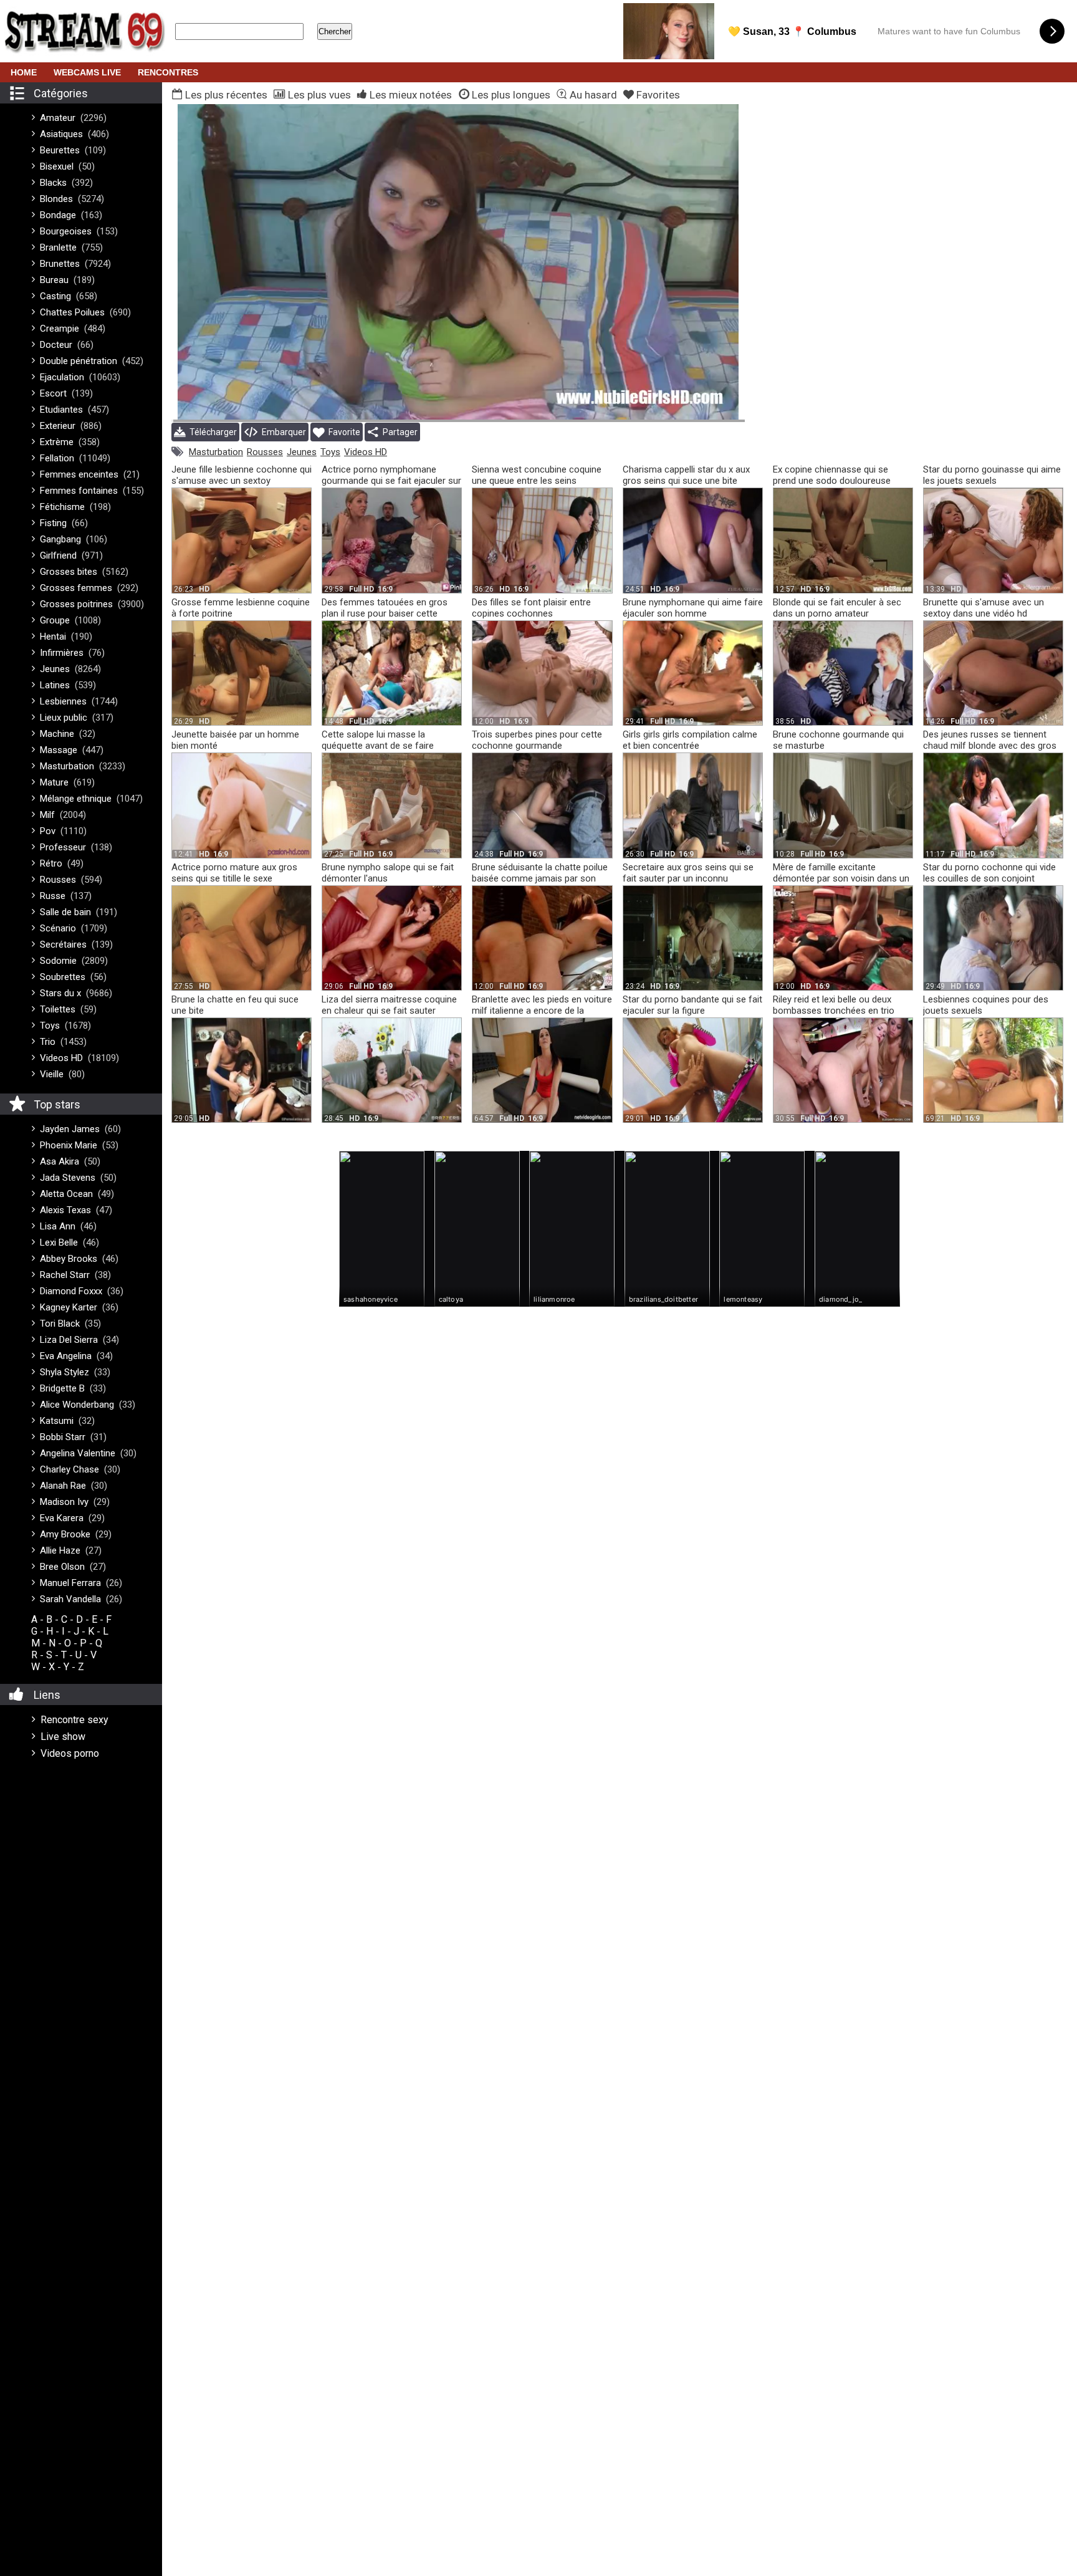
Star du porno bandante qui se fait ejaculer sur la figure (692, 1005)
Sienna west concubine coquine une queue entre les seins (537, 475)
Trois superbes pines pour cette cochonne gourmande (537, 740)
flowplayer (656, 410)
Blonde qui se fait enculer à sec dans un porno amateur (837, 608)
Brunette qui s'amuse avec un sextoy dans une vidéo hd (984, 608)
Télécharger (211, 432)
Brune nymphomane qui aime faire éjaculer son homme (693, 608)
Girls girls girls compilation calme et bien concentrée (690, 740)
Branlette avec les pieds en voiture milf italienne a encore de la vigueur (542, 1011)
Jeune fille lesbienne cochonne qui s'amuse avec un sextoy (242, 475)
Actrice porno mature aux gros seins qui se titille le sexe (234, 873)
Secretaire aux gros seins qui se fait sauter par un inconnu (688, 873)
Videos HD (366, 452)
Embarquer (282, 432)
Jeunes (302, 452)
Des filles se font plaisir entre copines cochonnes (531, 608)
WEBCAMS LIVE (87, 72)
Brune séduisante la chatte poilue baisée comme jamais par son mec (540, 878)
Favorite (342, 432)
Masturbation (216, 452)
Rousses (265, 452)
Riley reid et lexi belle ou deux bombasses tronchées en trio (834, 1005)
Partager (398, 432)
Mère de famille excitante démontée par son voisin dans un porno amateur (841, 878)
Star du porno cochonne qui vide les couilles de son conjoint (989, 873)
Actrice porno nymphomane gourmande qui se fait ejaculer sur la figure (391, 481)
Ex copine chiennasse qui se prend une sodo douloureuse (832, 475)
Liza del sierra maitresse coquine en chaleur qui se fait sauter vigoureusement (389, 1011)
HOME (24, 72)
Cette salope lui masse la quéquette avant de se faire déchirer (378, 746)
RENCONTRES (168, 72)
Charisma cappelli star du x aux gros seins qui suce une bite (686, 475)
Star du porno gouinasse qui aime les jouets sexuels (992, 475)
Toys (330, 452)
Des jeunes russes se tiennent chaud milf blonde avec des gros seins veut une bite (990, 746)
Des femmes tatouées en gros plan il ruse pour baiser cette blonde (385, 613)
